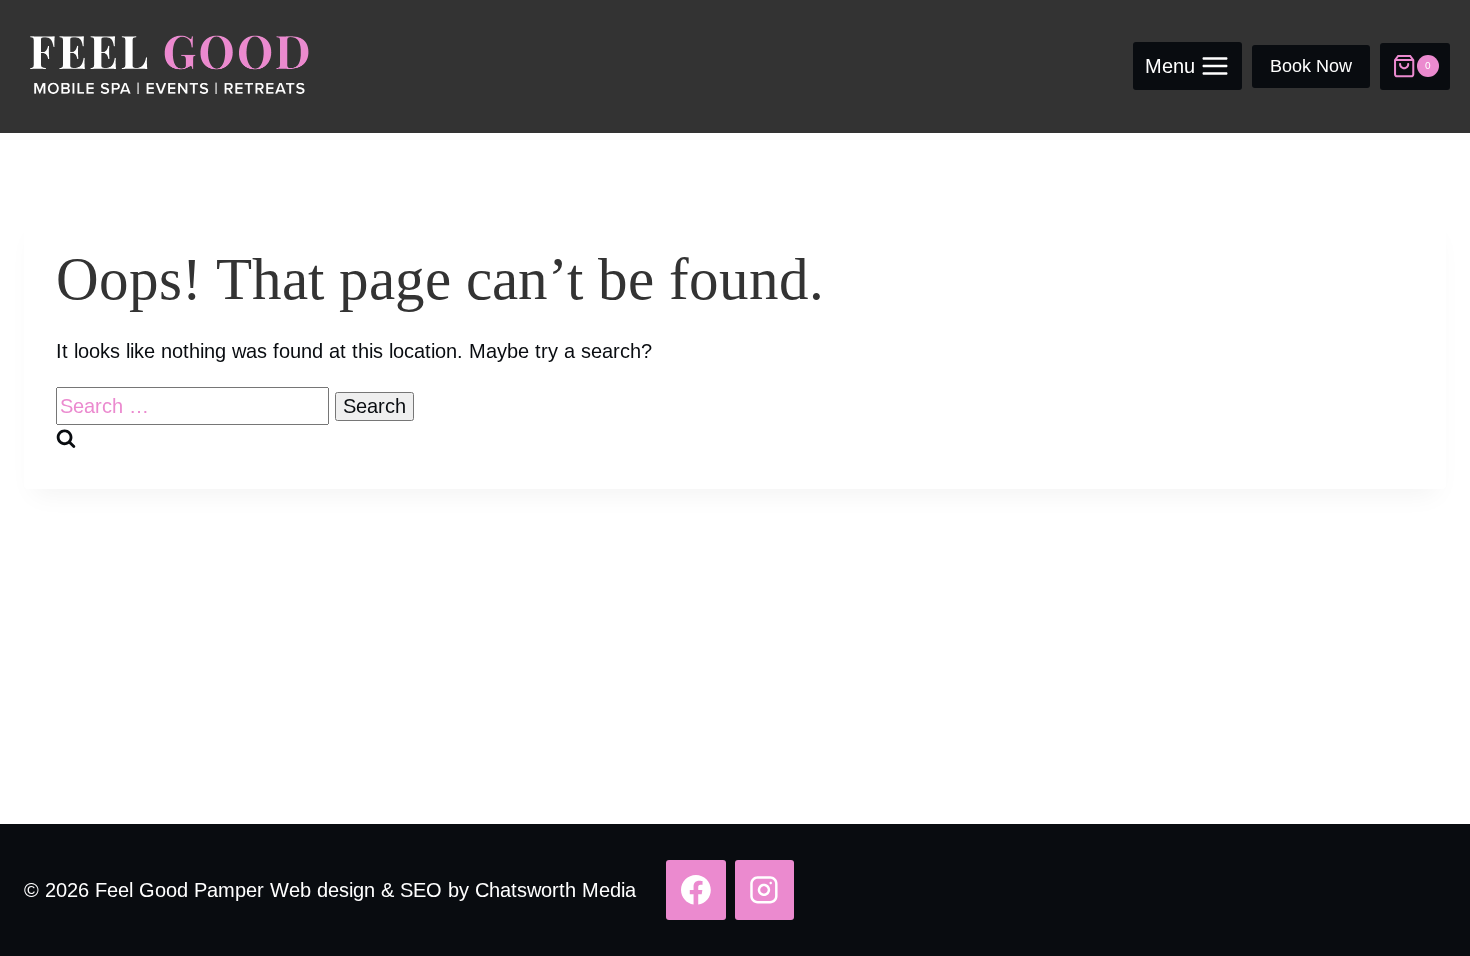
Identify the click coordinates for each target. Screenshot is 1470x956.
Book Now (1311, 66)
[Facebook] (696, 890)
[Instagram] (765, 890)
